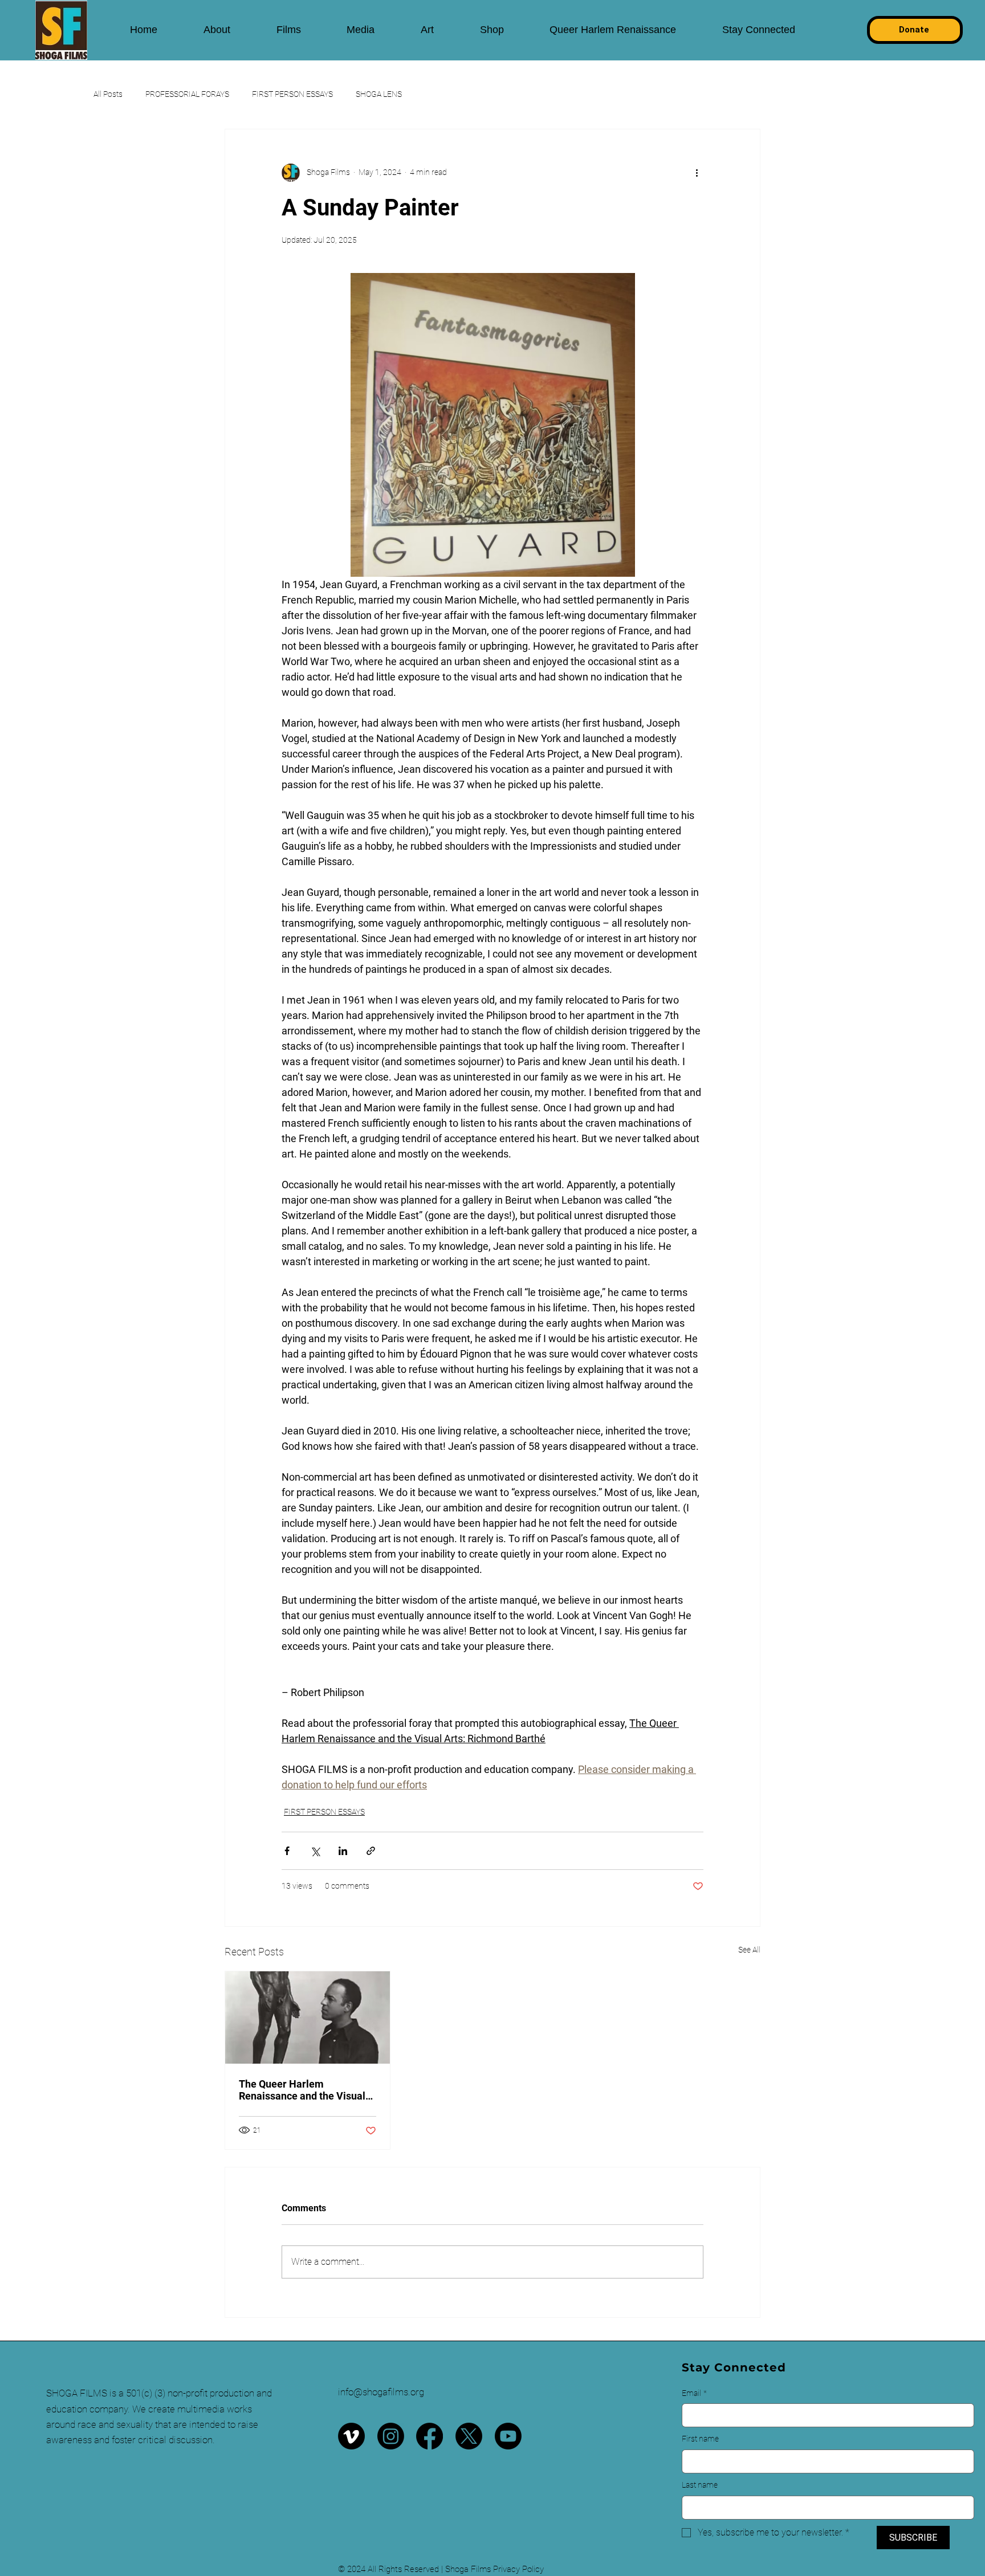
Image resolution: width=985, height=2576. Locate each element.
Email (694, 2393)
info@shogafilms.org (381, 2392)
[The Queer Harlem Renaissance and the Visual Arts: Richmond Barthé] (308, 2017)
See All (749, 1950)
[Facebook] (430, 2436)
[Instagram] (391, 2436)
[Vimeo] (351, 2436)
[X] (469, 2436)
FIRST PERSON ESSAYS (292, 94)
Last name (700, 2485)
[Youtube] (508, 2436)
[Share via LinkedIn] (343, 1851)
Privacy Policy (518, 2569)
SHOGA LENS (379, 94)
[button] (217, 30)
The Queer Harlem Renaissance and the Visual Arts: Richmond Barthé (302, 2090)
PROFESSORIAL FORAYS (187, 94)
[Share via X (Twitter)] (315, 1851)
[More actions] (697, 173)
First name (700, 2439)
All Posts (108, 94)
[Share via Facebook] (287, 1851)
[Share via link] (371, 1851)
